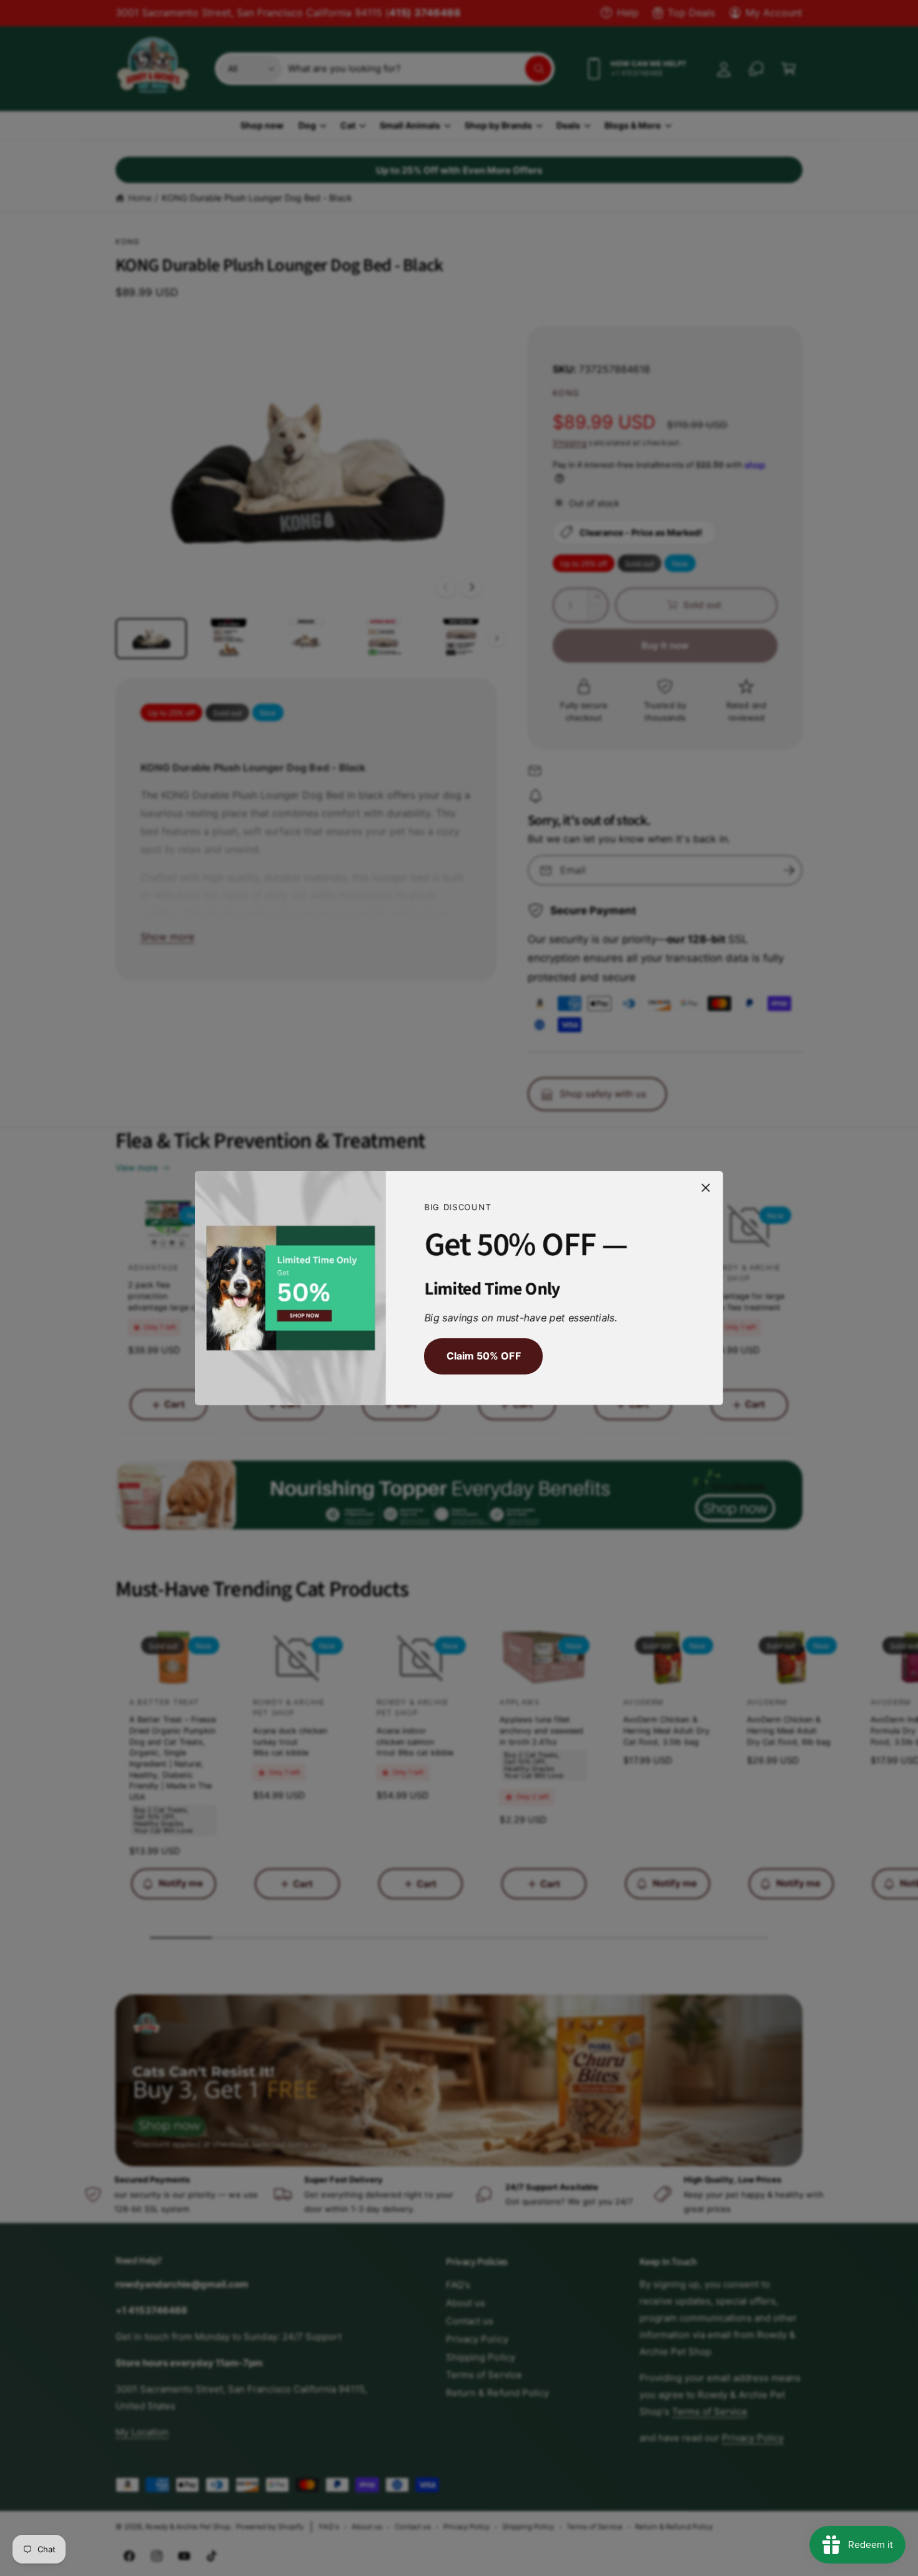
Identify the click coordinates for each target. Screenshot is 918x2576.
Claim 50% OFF (483, 1356)
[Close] (706, 1188)
